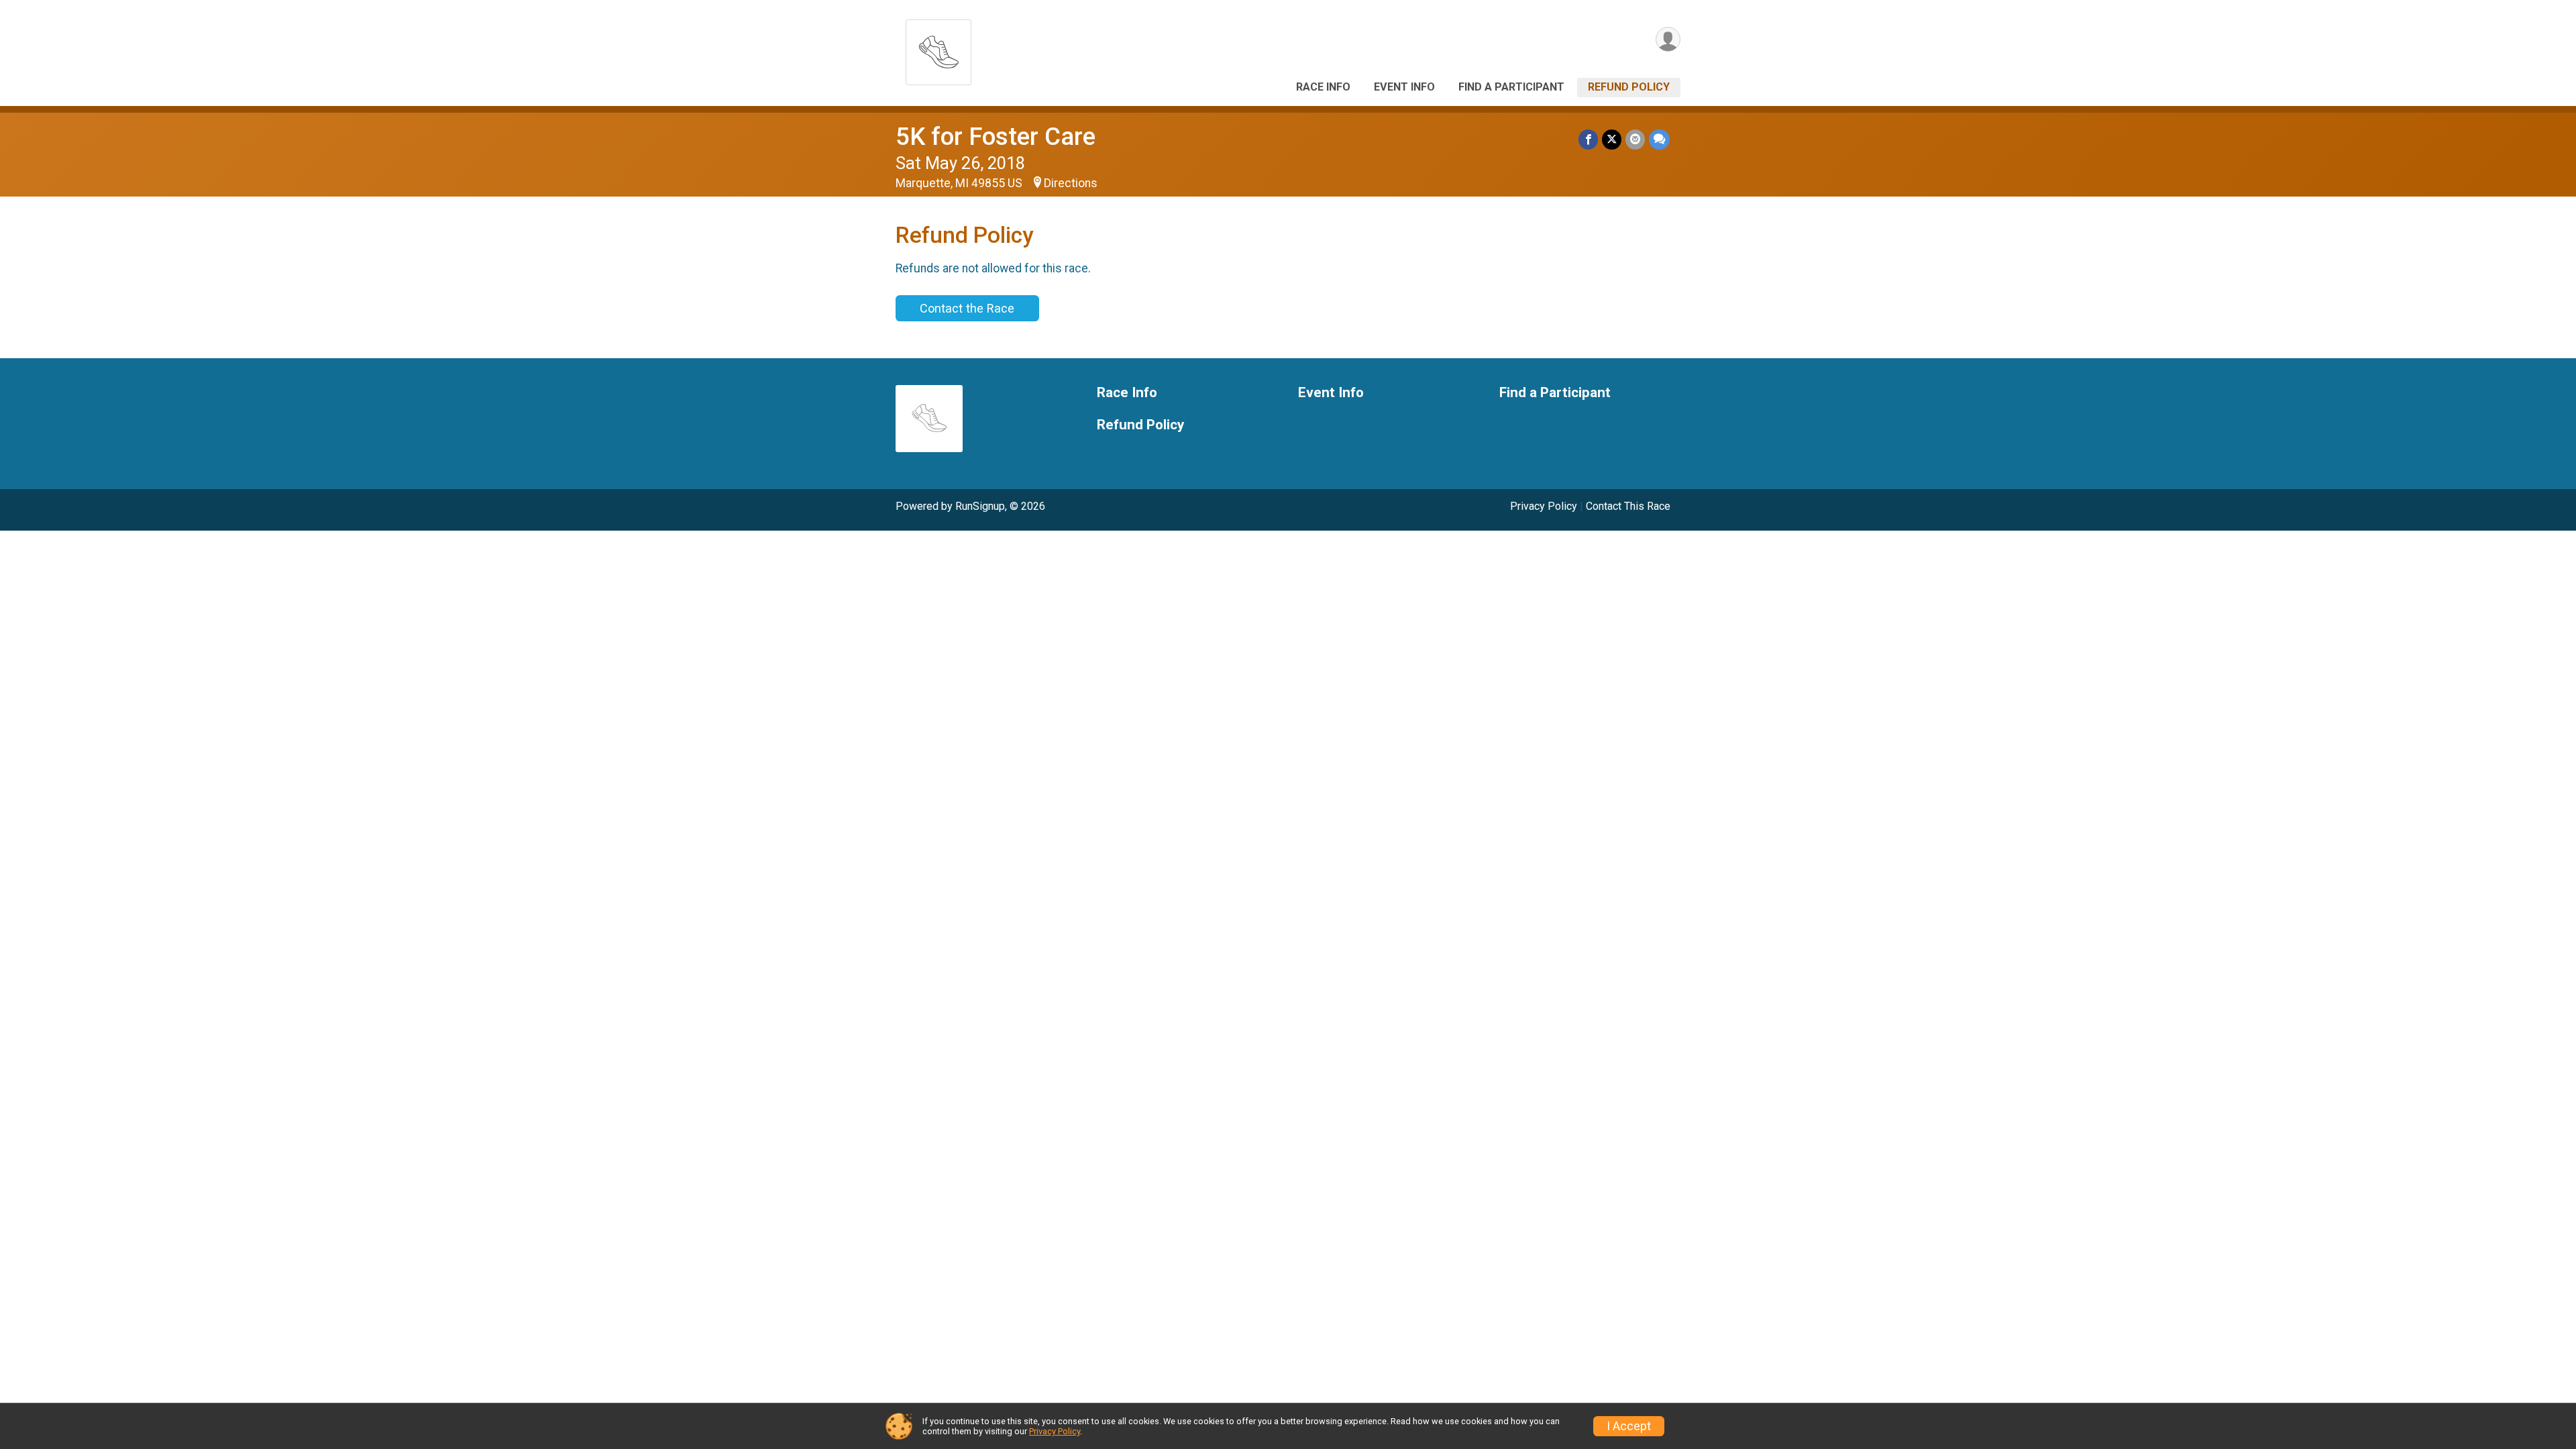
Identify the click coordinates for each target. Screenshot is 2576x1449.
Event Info (1404, 87)
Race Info (1323, 87)
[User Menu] (1668, 39)
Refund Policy (1629, 87)
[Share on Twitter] (1612, 139)
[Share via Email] (1635, 139)
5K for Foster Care (996, 137)
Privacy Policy (1544, 506)
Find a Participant (1511, 87)
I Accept (1629, 1426)
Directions (1071, 183)
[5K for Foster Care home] (938, 49)
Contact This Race (1628, 506)
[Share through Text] (1659, 139)
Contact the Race (967, 308)
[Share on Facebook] (1588, 139)
